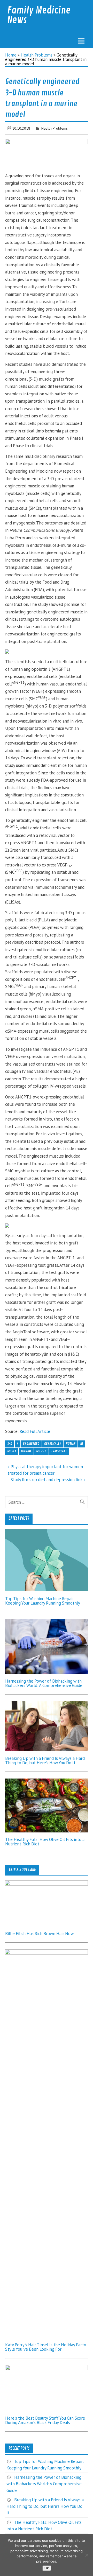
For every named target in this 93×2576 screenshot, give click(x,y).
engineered (31, 1444)
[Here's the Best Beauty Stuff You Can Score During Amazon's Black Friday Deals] (47, 2369)
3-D (10, 1444)
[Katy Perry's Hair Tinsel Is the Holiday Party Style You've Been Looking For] (47, 1953)
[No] (87, 2555)
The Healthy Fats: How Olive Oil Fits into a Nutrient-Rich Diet (45, 1842)
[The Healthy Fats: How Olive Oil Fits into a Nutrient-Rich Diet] (47, 1831)
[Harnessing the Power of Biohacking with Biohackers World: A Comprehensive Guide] (47, 1672)
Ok (47, 2568)
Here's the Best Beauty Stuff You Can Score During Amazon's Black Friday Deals (45, 2420)
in (82, 1444)
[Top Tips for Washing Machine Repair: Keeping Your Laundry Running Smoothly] (47, 1590)
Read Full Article (35, 1431)
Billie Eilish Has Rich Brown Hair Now (39, 1934)
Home (11, 55)
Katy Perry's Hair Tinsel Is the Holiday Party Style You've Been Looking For (45, 2347)
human (71, 1444)
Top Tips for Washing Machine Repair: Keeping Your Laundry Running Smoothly (43, 1601)
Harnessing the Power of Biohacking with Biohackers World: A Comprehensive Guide (44, 1683)
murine (26, 1451)
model (12, 1451)
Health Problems (37, 55)
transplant (59, 1451)
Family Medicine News (39, 15)
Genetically (53, 1444)
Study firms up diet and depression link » (48, 1480)
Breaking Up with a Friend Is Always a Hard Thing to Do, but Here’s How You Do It (45, 1760)
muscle (41, 1451)
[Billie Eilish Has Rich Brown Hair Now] (47, 1884)
